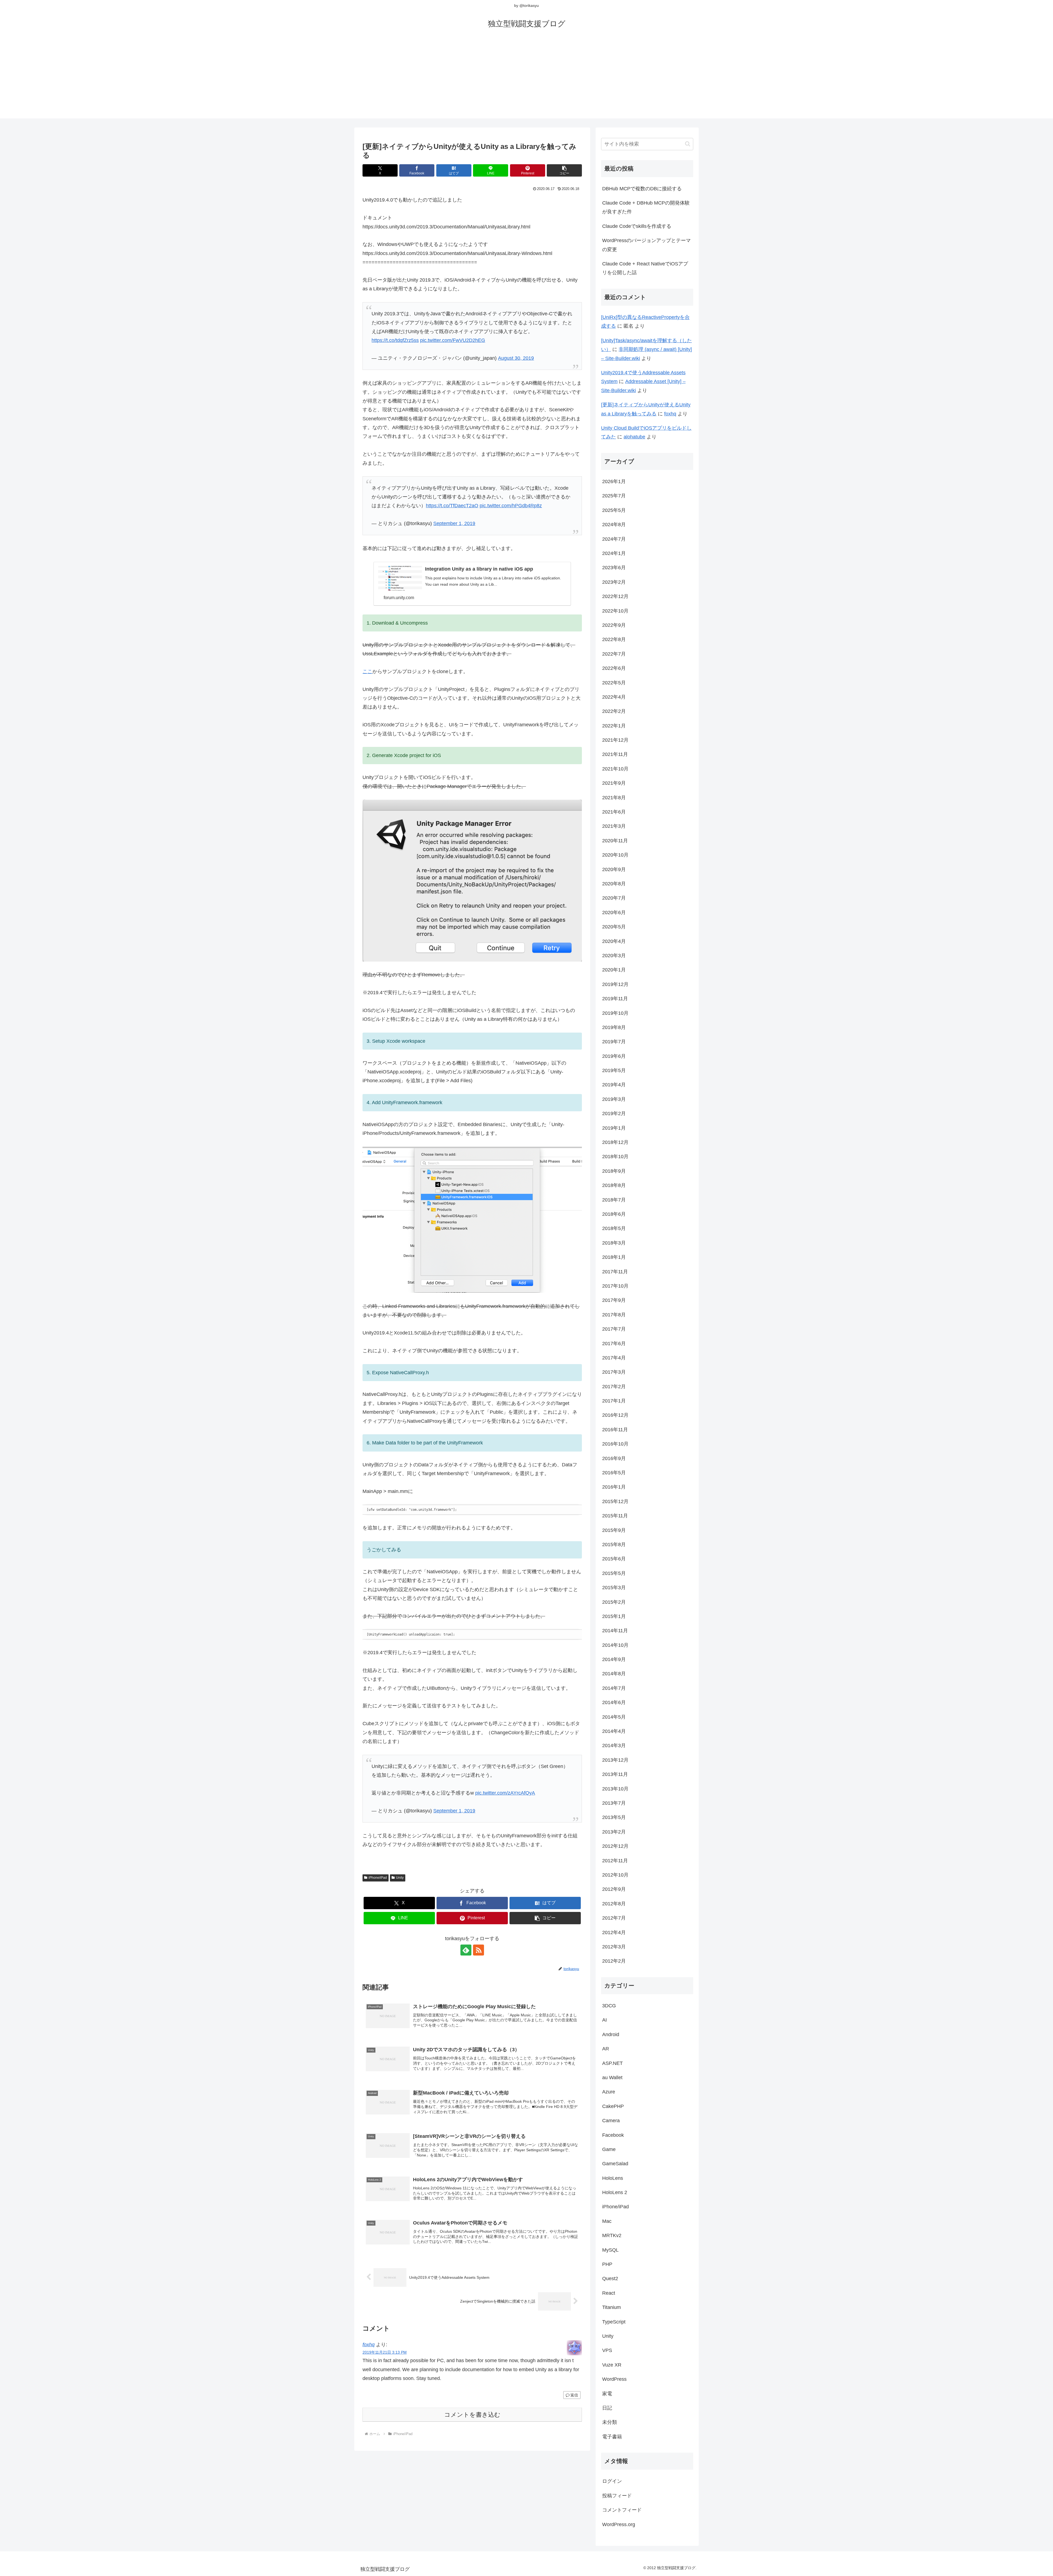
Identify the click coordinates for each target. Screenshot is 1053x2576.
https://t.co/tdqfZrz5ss (395, 340)
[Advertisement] (526, 80)
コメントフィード (622, 2510)
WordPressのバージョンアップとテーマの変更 (646, 245)
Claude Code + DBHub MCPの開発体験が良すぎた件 (646, 207)
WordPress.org (619, 2524)
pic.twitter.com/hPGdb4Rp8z (511, 506)
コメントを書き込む (472, 2415)
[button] (564, 170)
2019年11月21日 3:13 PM (385, 2352)
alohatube (634, 437)
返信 (574, 2395)
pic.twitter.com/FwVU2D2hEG (453, 340)
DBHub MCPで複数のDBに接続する (642, 189)
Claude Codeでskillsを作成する (637, 226)
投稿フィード (617, 2496)
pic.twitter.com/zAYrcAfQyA (505, 1793)
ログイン (612, 2481)
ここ (367, 671)
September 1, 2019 (454, 523)
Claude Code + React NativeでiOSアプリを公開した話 (645, 268)
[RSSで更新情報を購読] (479, 1950)
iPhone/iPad (378, 1878)
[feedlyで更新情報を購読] (466, 1950)
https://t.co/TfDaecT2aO (452, 506)
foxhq (369, 2345)
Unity (400, 1878)
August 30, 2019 (516, 358)
